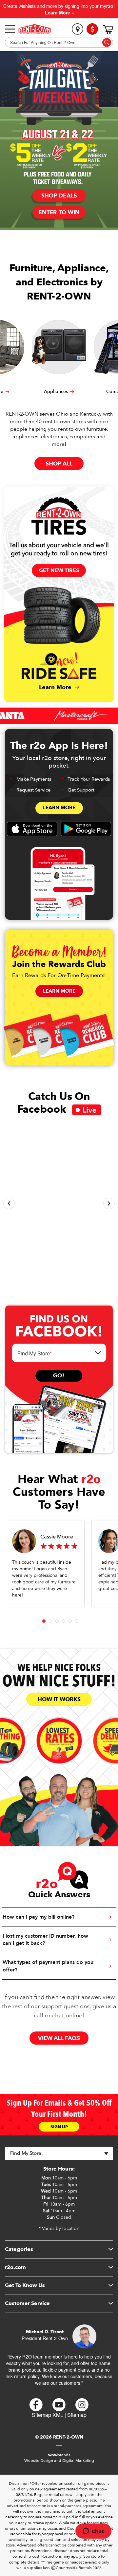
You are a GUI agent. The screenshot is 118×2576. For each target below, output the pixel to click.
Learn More (59, 808)
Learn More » (59, 12)
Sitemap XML (48, 2415)
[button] (9, 1203)
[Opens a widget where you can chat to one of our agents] (93, 2532)
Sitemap (77, 2415)
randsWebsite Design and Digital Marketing (59, 2458)
